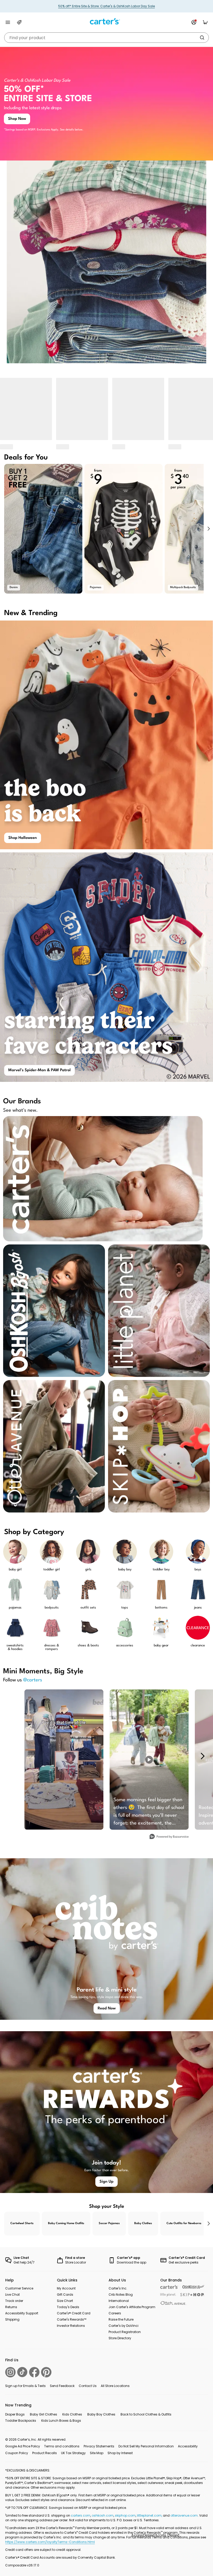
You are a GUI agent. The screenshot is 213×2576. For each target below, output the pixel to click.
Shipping (12, 2319)
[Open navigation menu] (8, 22)
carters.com (81, 2515)
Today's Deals (68, 2307)
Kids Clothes (72, 2414)
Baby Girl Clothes (44, 2414)
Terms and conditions (62, 2446)
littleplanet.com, (150, 2515)
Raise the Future (121, 2319)
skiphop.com (125, 2515)
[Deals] (19, 22)
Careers (115, 2313)
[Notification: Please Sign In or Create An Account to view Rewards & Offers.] (194, 22)
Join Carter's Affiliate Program (132, 2307)
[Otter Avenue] (173, 2303)
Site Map (97, 2453)
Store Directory (120, 2338)
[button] (208, 529)
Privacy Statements (99, 2446)
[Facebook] (34, 2372)
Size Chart (65, 2301)
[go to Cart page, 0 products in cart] (205, 22)
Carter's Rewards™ (72, 2319)
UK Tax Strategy (73, 2453)
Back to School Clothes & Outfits (146, 2414)
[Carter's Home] (106, 21)
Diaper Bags (15, 2414)
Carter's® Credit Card (74, 2313)
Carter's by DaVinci (124, 2326)
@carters (33, 1680)
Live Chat (12, 2295)
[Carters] (169, 2287)
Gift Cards (65, 2295)
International (119, 2301)
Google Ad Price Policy (23, 2446)
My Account (66, 2288)
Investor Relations (71, 2326)
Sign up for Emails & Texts (25, 2386)
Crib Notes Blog (121, 2295)
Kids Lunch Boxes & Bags (61, 2421)
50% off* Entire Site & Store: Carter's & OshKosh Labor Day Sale (106, 6)
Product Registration (125, 2332)
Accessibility (188, 2446)
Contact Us (88, 2386)
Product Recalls (45, 2453)
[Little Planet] (168, 2295)
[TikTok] (22, 2372)
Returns (11, 2307)
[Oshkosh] (193, 2287)
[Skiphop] (192, 2295)
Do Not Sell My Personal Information (146, 2446)
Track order (14, 2301)
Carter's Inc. (118, 2288)
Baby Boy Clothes (101, 2414)
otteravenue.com (184, 2515)
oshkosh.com (103, 2515)
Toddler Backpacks (21, 2421)
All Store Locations (115, 2386)
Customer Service (19, 2288)
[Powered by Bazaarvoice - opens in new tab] (169, 1837)
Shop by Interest (120, 2453)
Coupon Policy (17, 2453)
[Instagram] (10, 2372)
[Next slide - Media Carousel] (202, 1756)
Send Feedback (62, 2386)
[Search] (202, 38)
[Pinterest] (46, 2372)
